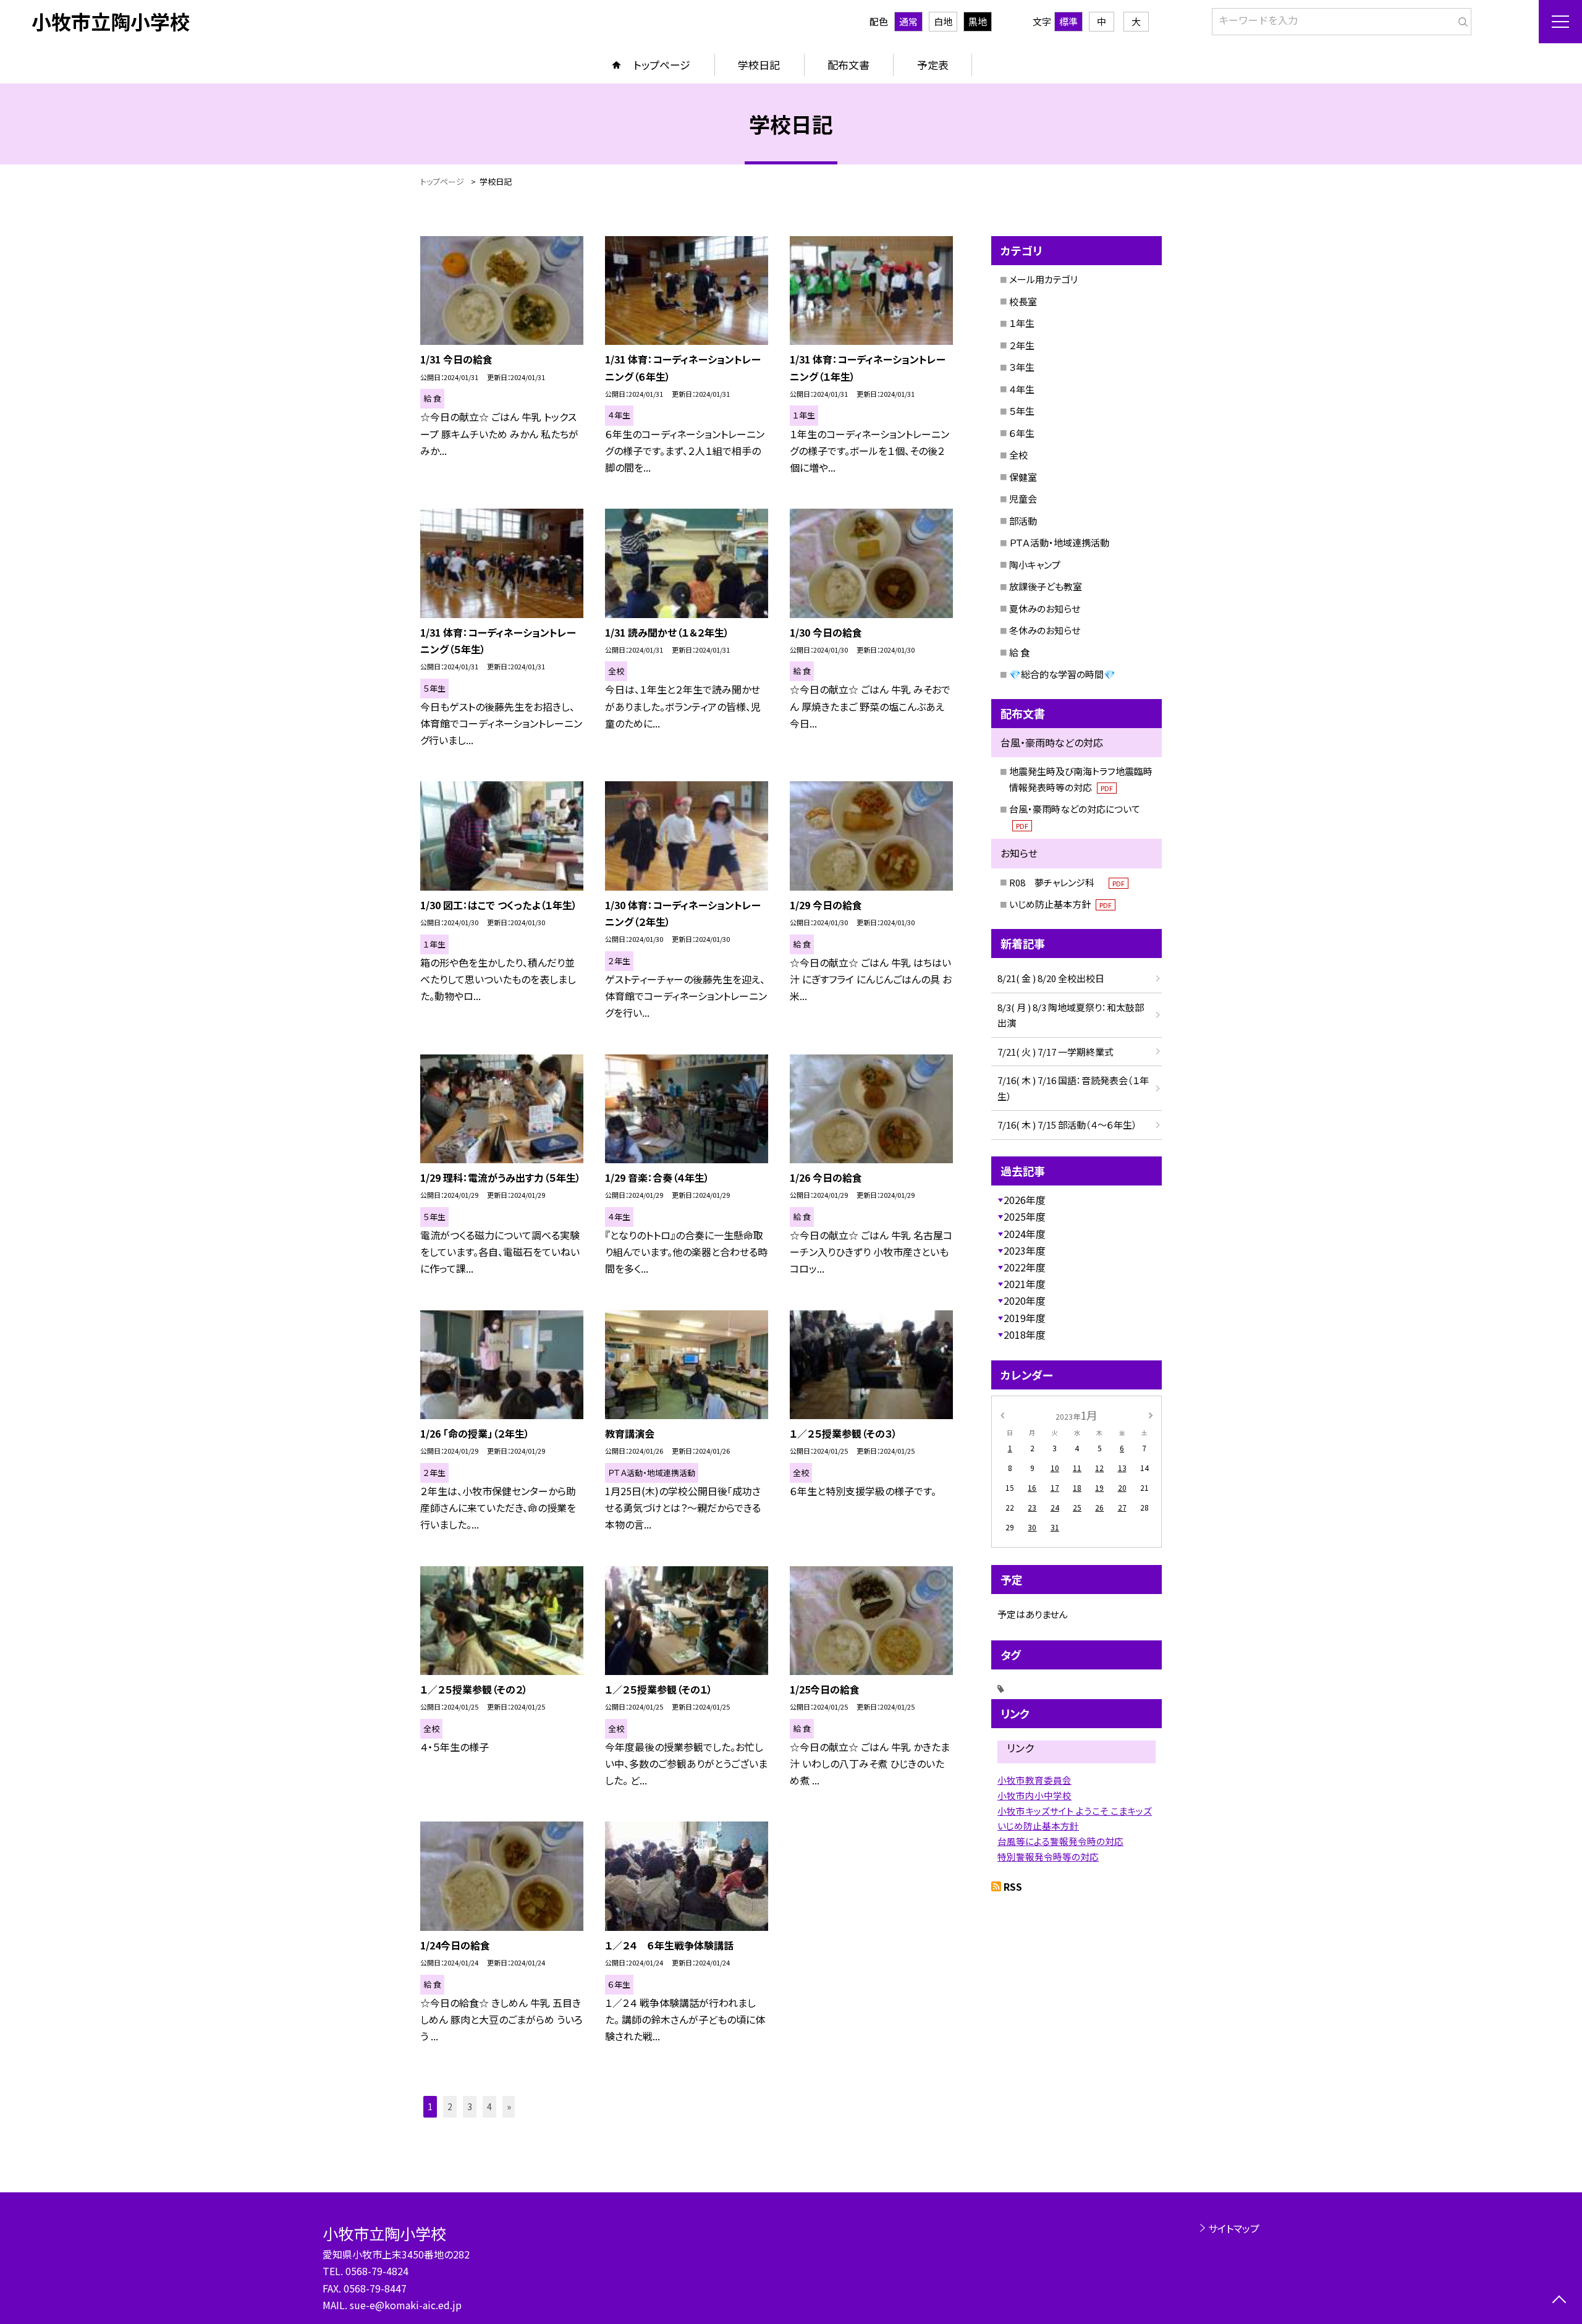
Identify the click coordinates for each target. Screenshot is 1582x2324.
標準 (1068, 21)
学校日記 (759, 65)
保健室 (1023, 477)
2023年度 (1025, 1250)
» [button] (509, 2106)
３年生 (1022, 367)
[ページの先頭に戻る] (1559, 2301)
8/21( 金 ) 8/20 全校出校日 (1051, 978)
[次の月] (1151, 1414)
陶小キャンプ (1035, 565)
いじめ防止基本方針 (1060, 904)
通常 (908, 21)
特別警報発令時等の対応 (1048, 1856)
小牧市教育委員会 (1034, 1780)
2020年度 (1025, 1300)
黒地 (978, 21)
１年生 (1022, 323)
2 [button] (450, 2106)
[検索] (1461, 19)
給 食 (1019, 652)
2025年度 (1025, 1216)
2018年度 (1025, 1334)
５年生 (1022, 411)
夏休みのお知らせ (1045, 609)
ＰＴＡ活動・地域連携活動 (1059, 542)
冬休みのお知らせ (1045, 630)
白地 (943, 21)
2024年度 (1025, 1234)
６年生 (1022, 433)
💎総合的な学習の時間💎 (1062, 674)
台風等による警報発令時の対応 (1060, 1841)
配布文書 (848, 65)
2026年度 (1025, 1200)
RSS (1013, 1886)
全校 (1018, 455)
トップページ (662, 65)
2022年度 (1025, 1267)
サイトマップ (1234, 2228)
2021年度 (1025, 1284)
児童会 (1023, 498)
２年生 (1022, 345)
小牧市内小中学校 (1034, 1795)
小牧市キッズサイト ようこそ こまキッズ (1075, 1811)
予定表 (933, 65)
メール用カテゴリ (1043, 279)
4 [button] (489, 2106)
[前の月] (1002, 1414)
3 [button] (470, 2106)
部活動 (1023, 521)
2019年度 (1025, 1318)
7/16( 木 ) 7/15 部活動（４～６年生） (1067, 1125)
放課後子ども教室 (1046, 586)
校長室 (1023, 301)
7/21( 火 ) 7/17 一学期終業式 (1055, 1052)
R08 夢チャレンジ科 (1067, 882)
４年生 (1022, 389)
